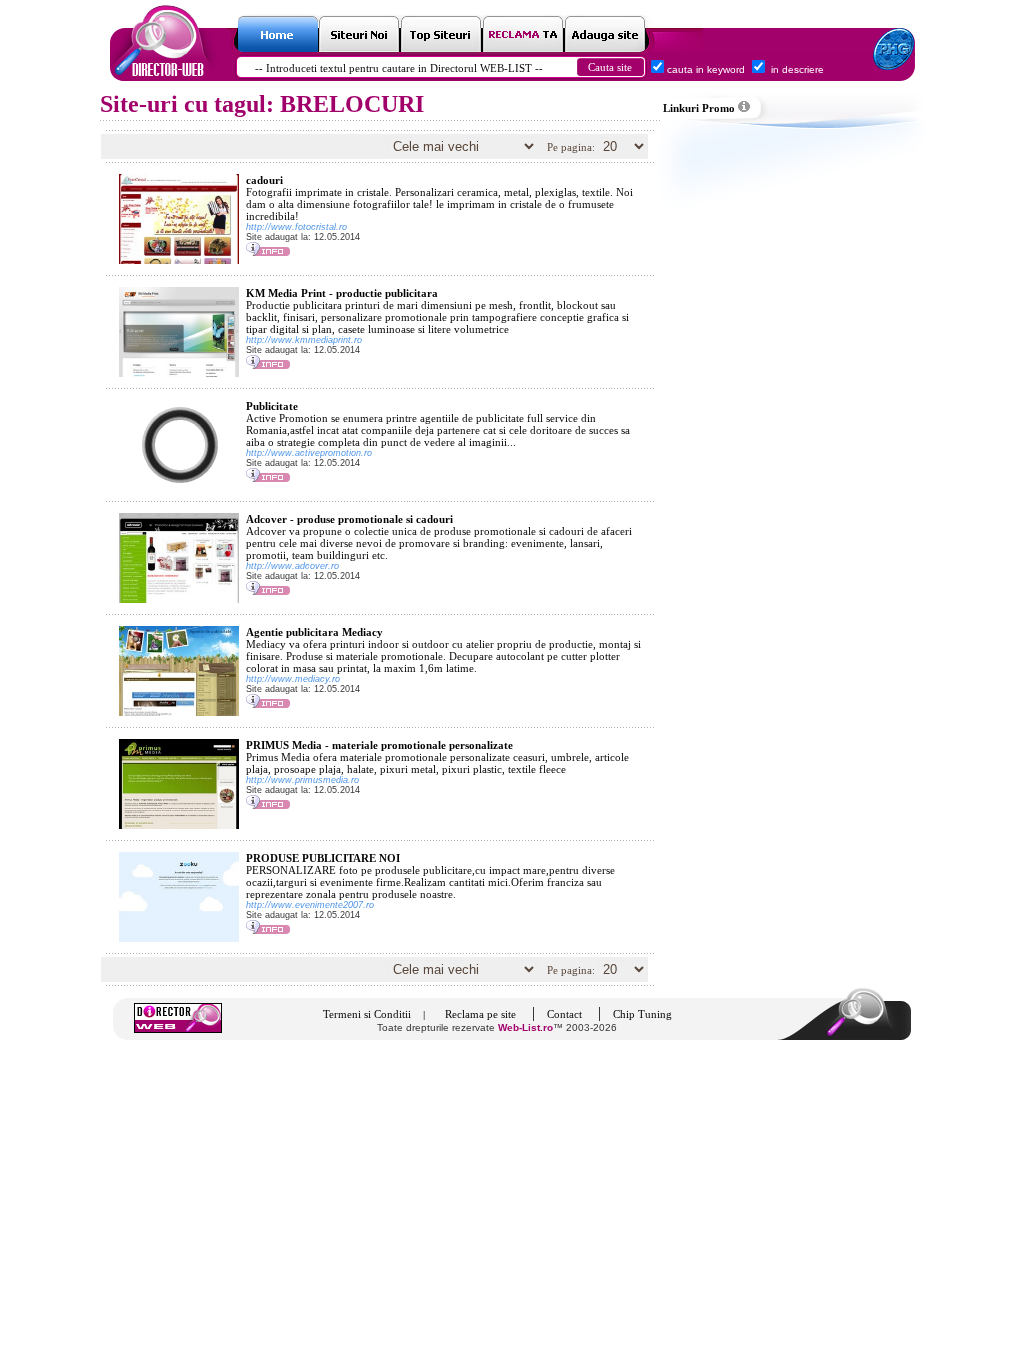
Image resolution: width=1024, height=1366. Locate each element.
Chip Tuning (642, 1014)
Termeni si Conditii (367, 1014)
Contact (564, 1014)
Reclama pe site (480, 1014)
